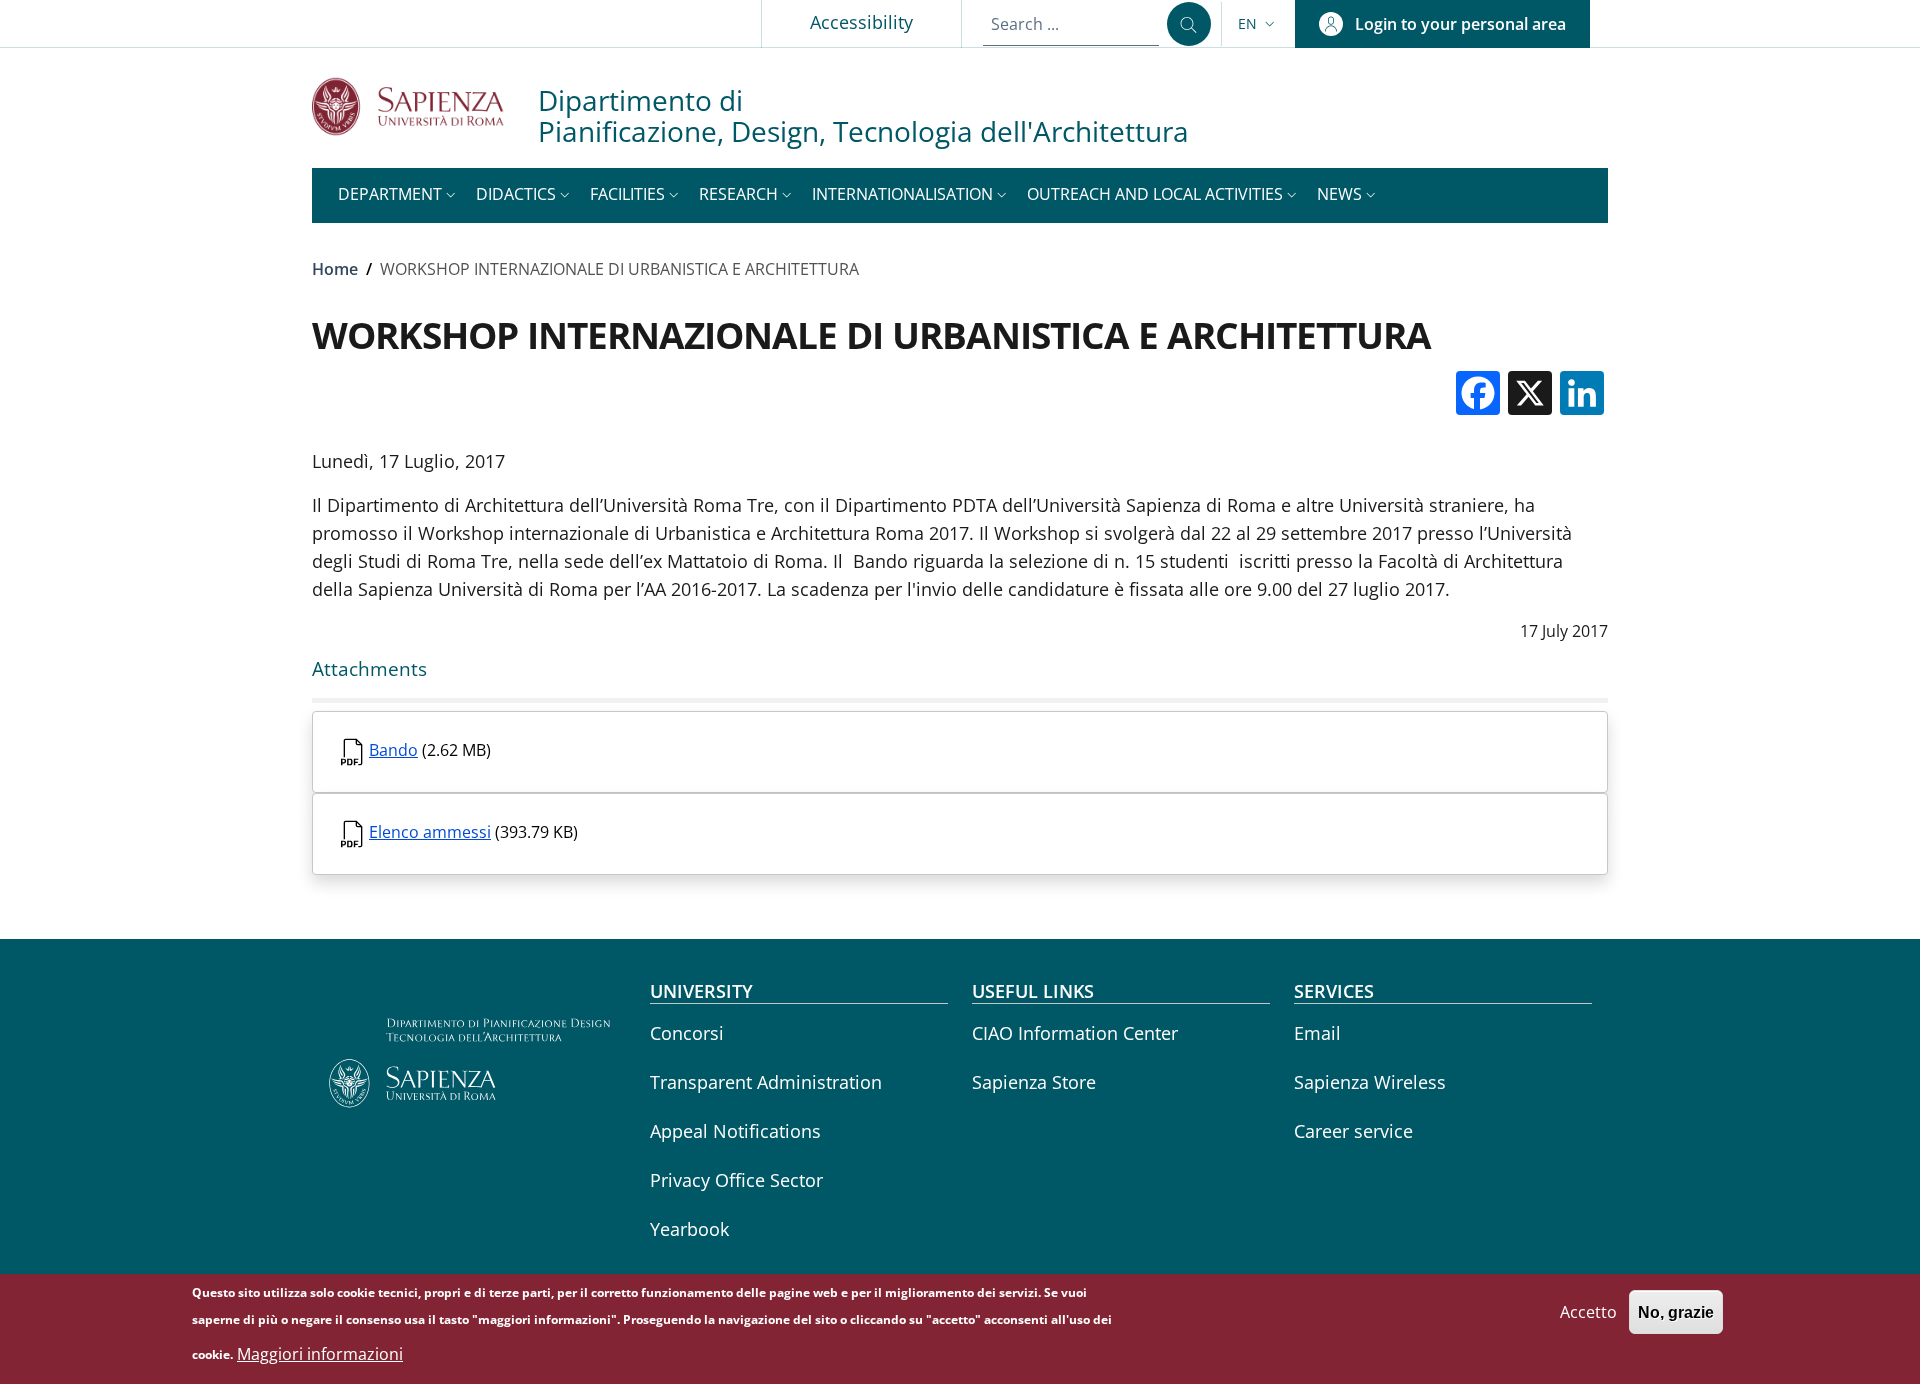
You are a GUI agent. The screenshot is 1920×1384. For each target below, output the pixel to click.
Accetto (1588, 1311)
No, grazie (1676, 1311)
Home (335, 269)
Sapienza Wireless (1370, 1082)
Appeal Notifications (735, 1131)
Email (1317, 1033)
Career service (1353, 1131)
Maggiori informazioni (320, 1354)
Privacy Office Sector (736, 1180)
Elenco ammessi (430, 832)
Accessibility (861, 22)
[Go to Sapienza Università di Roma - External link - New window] (425, 106)
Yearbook (689, 1229)
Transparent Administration (766, 1082)
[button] (1258, 24)
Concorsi (687, 1033)
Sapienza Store (1034, 1082)
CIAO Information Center (1075, 1033)
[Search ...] (1189, 24)
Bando (393, 750)
